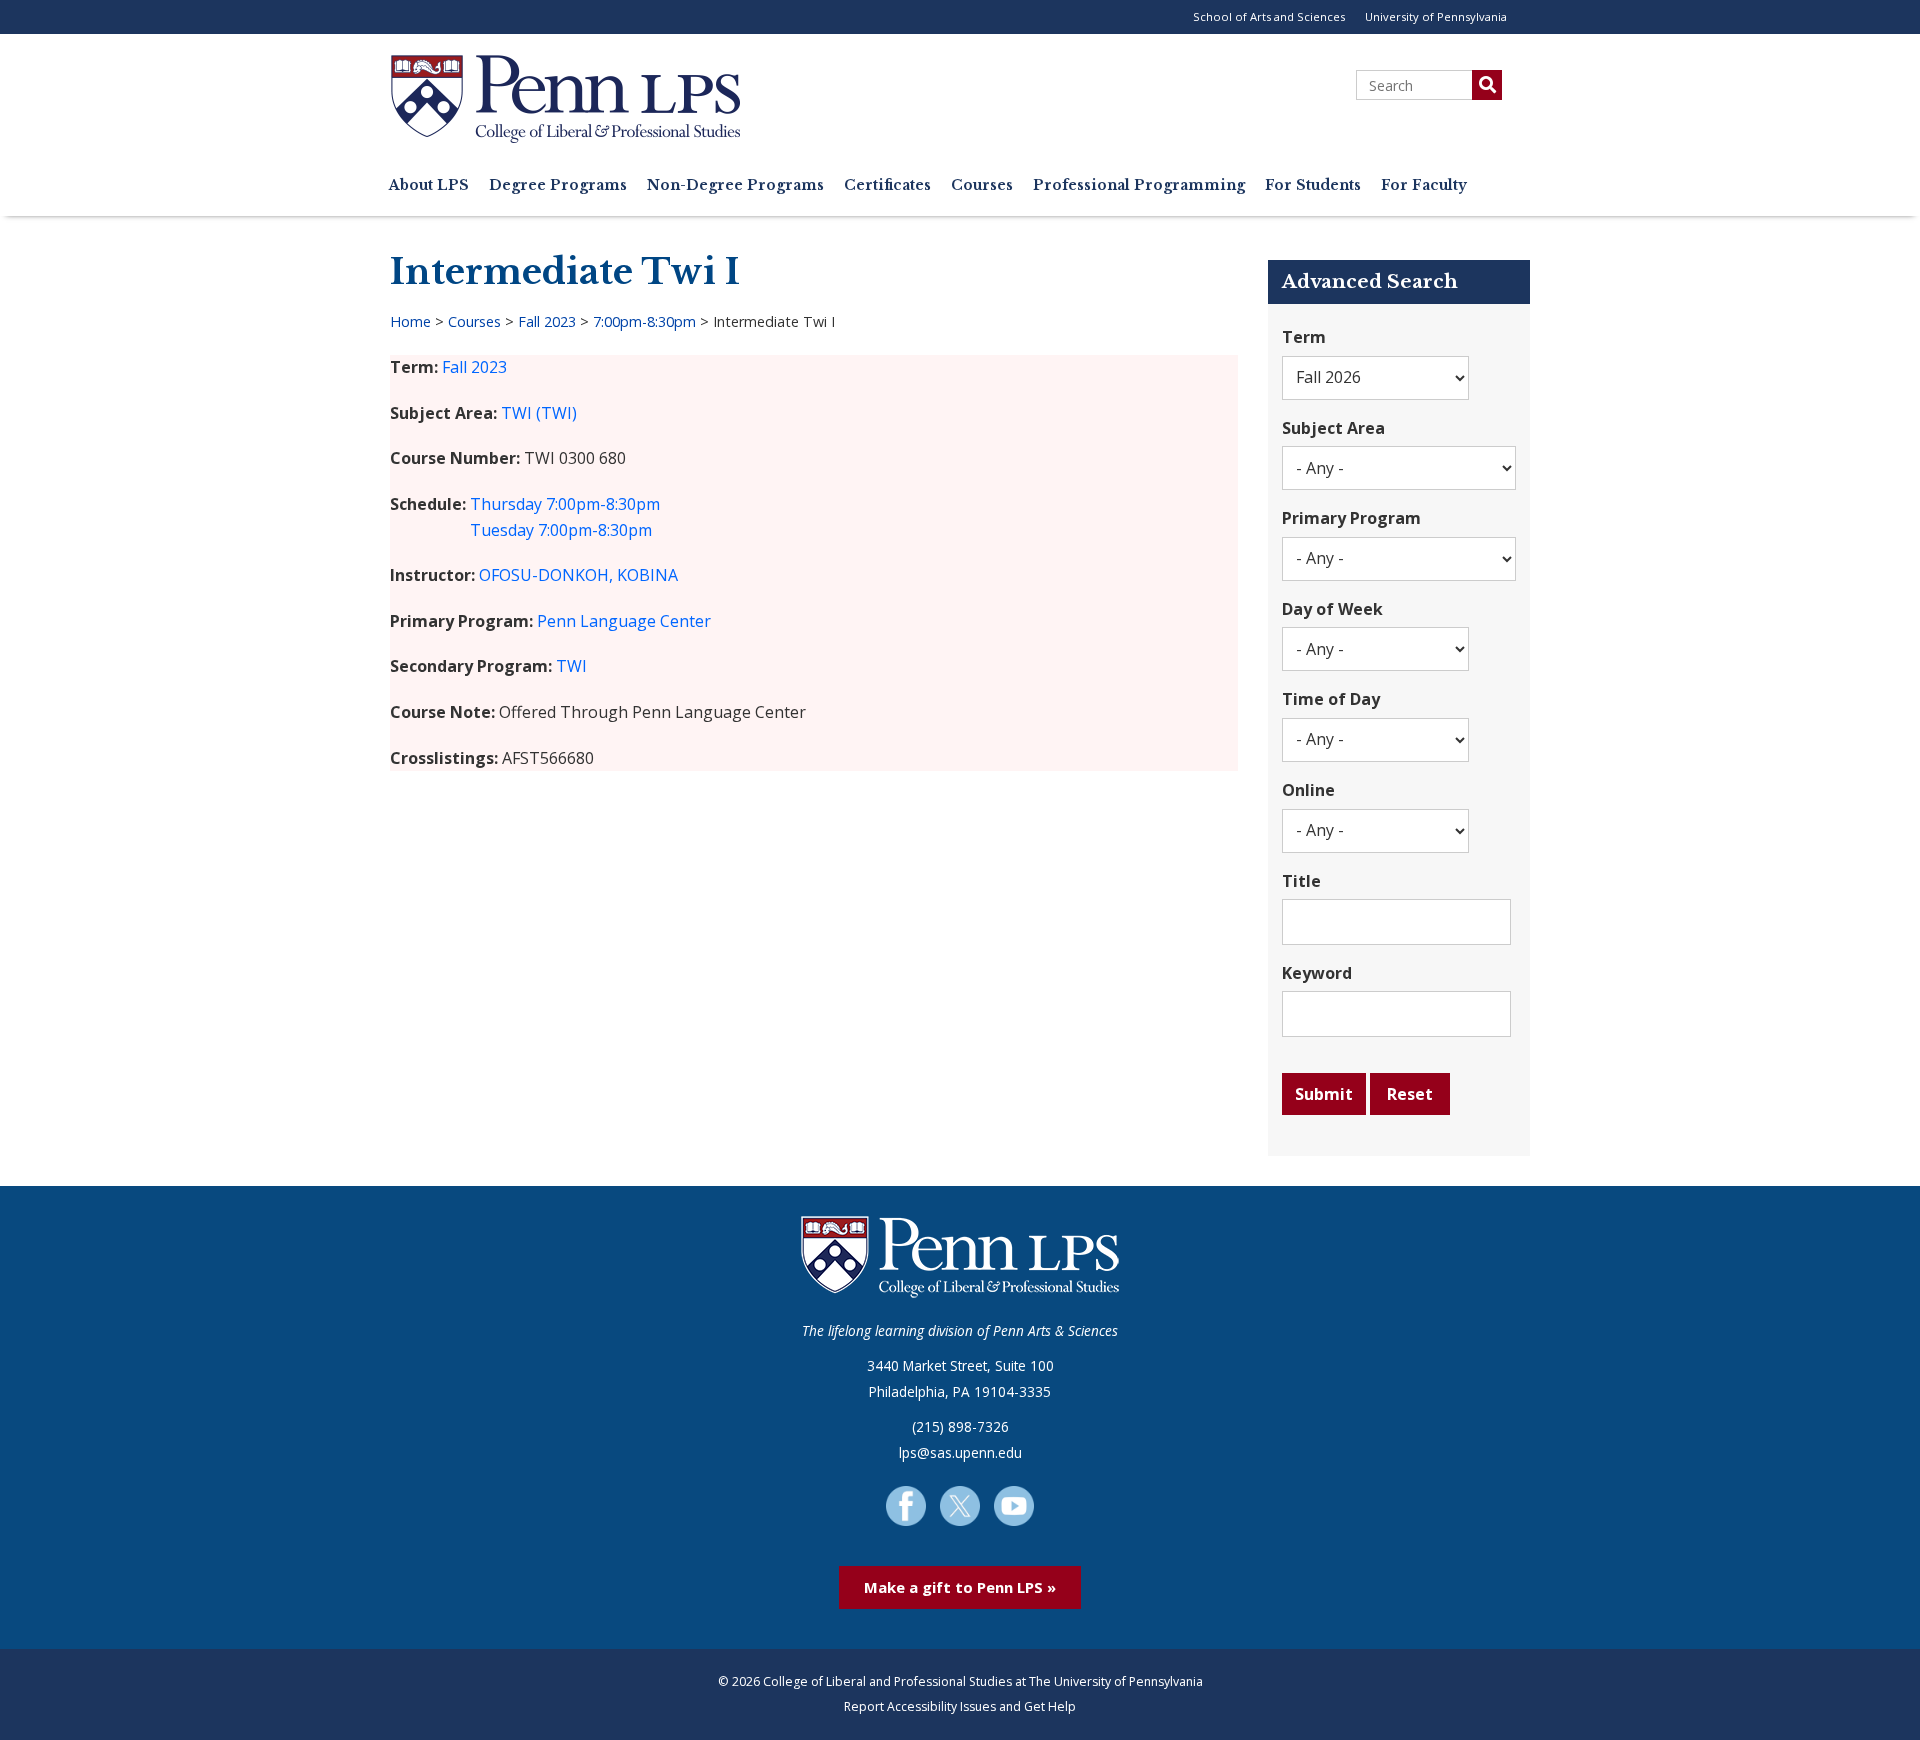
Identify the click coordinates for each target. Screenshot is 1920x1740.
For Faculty (1424, 185)
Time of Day (1331, 699)
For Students (1313, 185)
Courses (982, 185)
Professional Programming (1139, 185)
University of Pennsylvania (1436, 16)
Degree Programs (558, 185)
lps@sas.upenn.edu (960, 1452)
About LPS (429, 185)
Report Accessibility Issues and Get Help (960, 1706)
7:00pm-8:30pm (644, 321)
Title (1301, 881)
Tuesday (502, 530)
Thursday (506, 504)
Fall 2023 (547, 321)
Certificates (887, 185)
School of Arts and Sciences (1269, 16)
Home (410, 321)
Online (1308, 790)
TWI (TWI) (539, 413)
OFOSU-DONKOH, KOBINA (578, 575)
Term (1304, 337)
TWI (571, 666)
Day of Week (1332, 609)
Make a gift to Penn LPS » (960, 1587)
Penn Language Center (624, 621)
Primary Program (1351, 518)
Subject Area (1333, 428)
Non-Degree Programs (735, 185)
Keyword (1317, 973)
